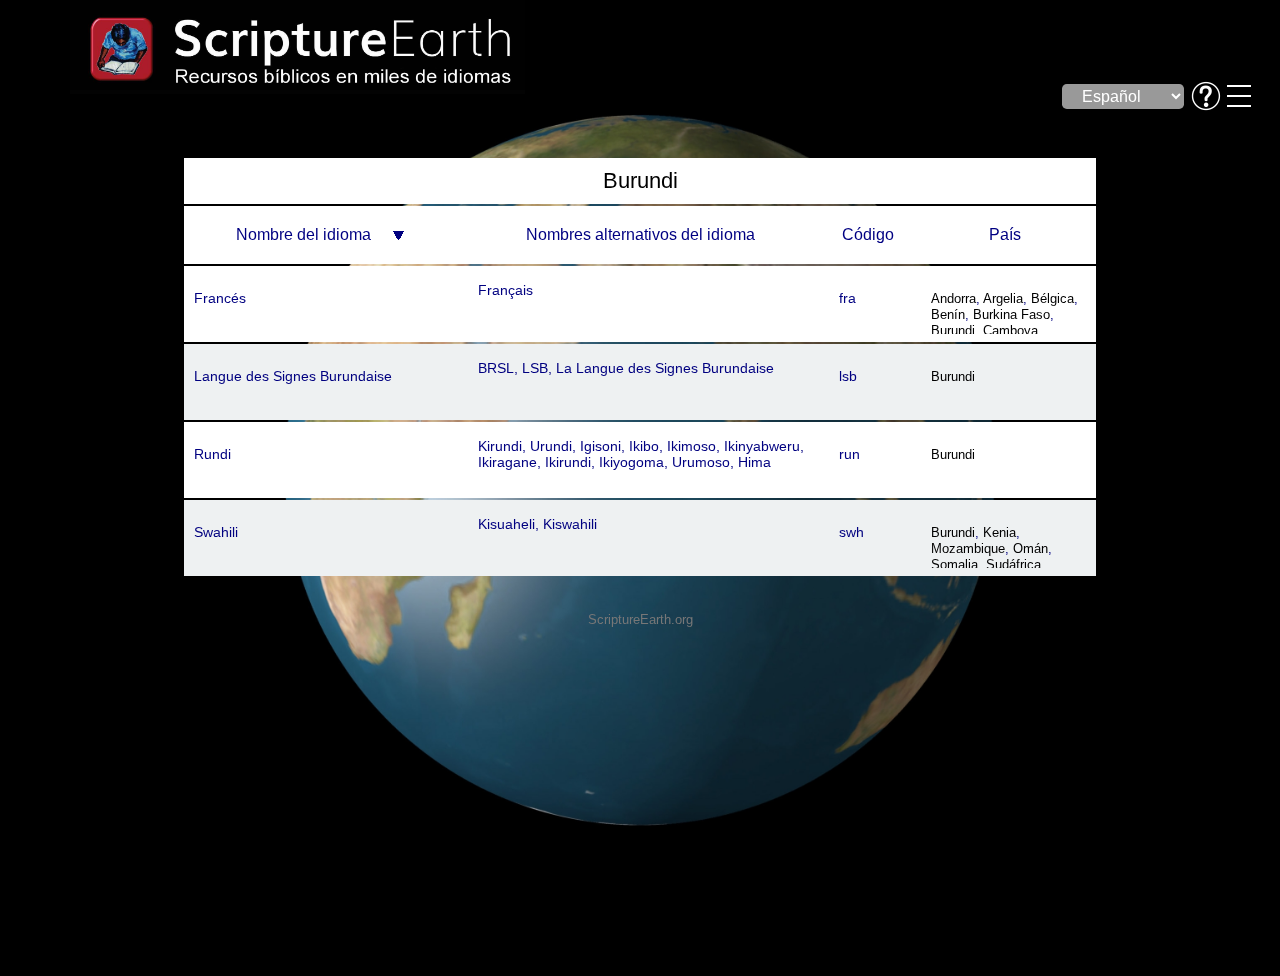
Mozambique (968, 548)
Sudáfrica (1013, 564)
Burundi (953, 330)
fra (847, 298)
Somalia (954, 564)
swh (851, 532)
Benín (948, 314)
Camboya (1010, 330)
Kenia (999, 532)
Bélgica (1052, 298)
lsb (848, 376)
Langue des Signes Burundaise (293, 376)
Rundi (212, 454)
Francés (220, 298)
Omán (1030, 548)
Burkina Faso (1011, 314)
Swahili (216, 532)
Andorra (953, 298)
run (849, 454)
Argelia (1003, 298)
